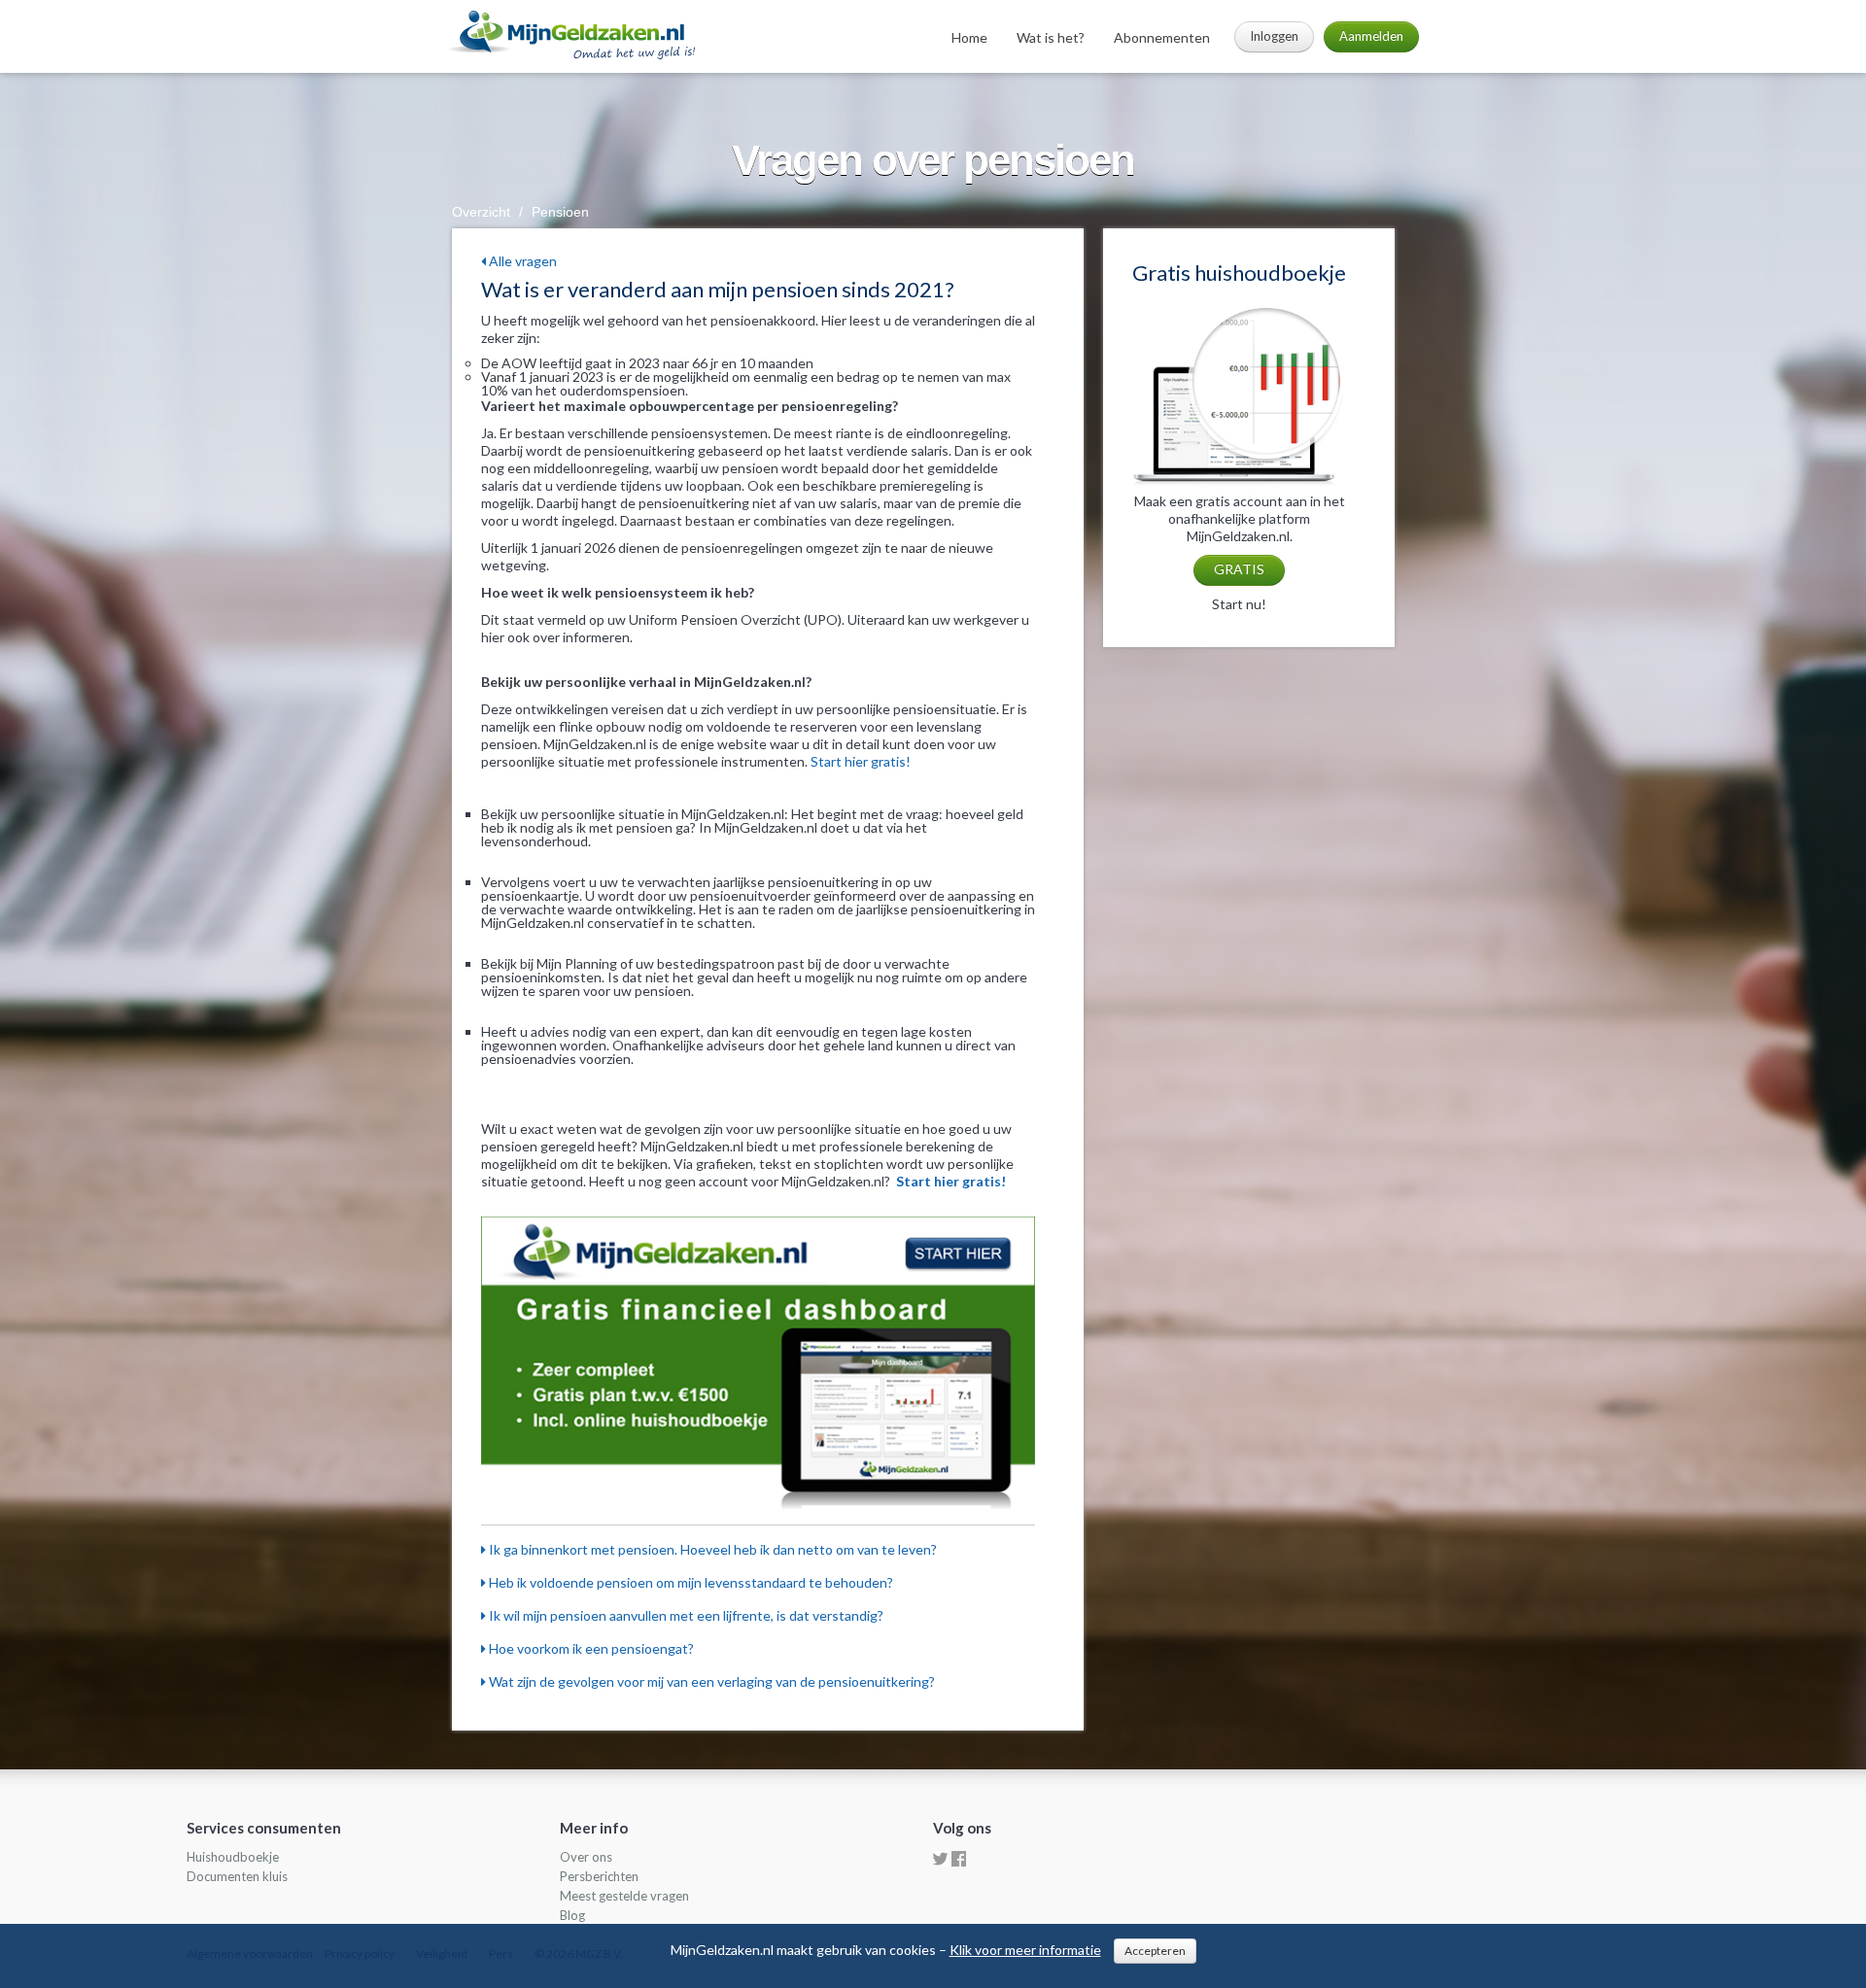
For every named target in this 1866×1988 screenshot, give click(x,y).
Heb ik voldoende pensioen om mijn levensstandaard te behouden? (690, 1582)
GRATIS (1239, 569)
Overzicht (481, 212)
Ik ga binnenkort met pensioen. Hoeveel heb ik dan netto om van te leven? (711, 1549)
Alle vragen (521, 261)
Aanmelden (1371, 36)
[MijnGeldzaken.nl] (570, 34)
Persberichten (599, 1876)
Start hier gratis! (861, 761)
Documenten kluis (237, 1876)
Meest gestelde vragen (624, 1896)
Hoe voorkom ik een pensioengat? (590, 1648)
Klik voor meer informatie (1025, 1950)
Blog (572, 1915)
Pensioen (560, 212)
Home (969, 37)
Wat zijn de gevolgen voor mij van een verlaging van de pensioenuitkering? (710, 1681)
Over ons (586, 1857)
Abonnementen (1162, 37)
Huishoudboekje (233, 1857)
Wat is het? (1051, 37)
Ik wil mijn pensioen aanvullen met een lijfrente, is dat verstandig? (685, 1615)
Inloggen (1274, 36)
